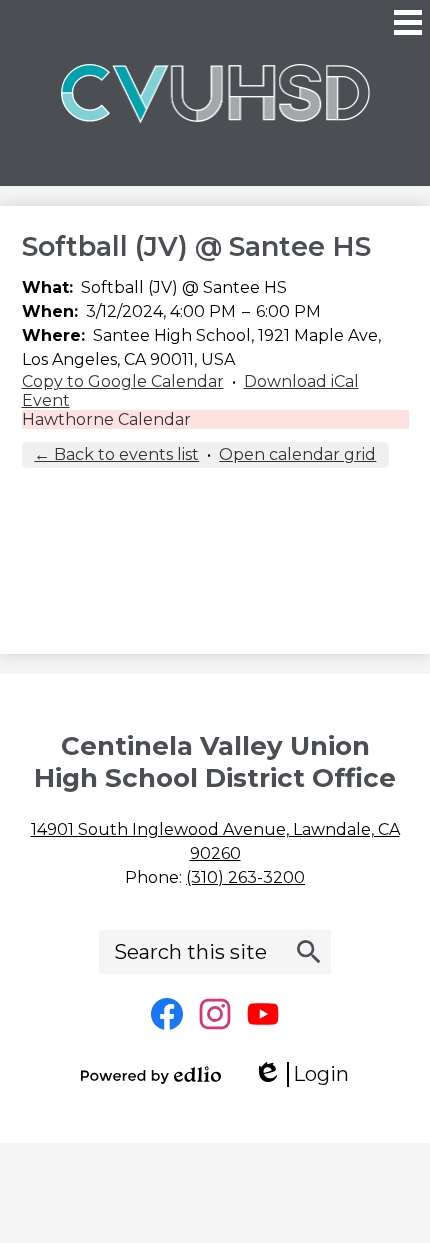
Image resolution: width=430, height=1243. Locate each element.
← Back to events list (116, 454)
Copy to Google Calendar (123, 381)
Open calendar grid (297, 454)
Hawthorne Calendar (106, 419)
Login (308, 1074)
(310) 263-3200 (245, 877)
